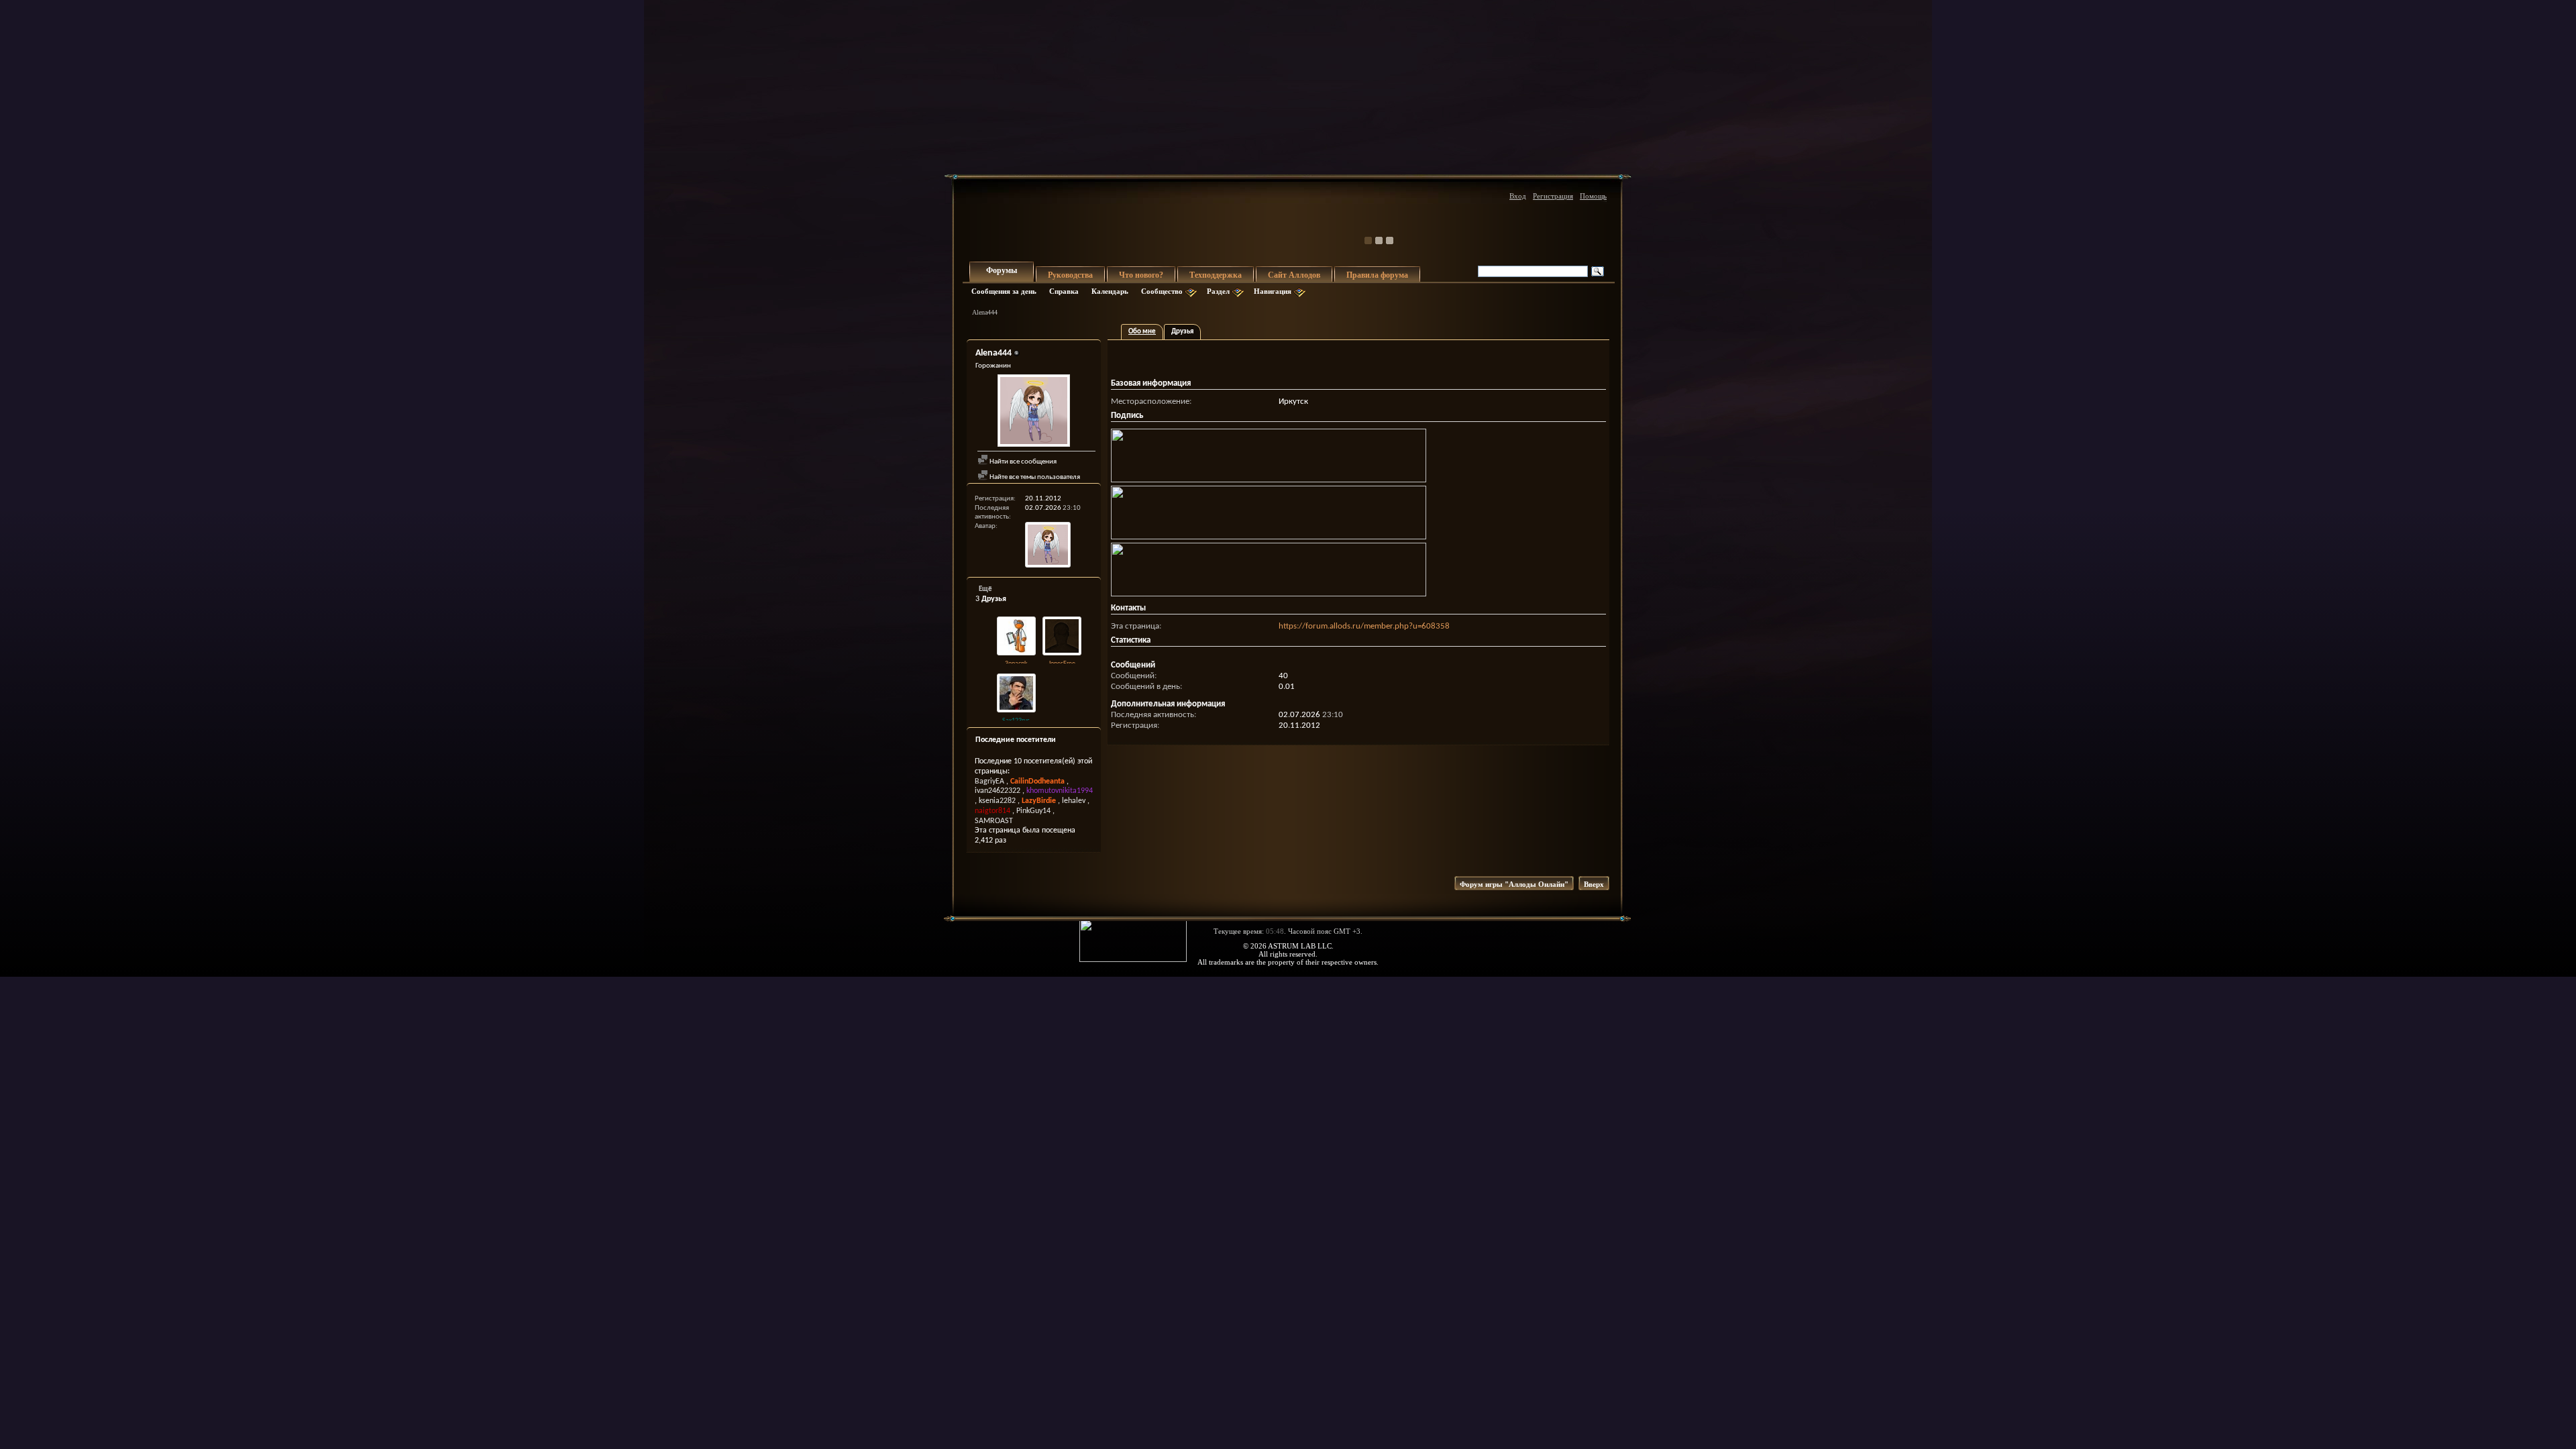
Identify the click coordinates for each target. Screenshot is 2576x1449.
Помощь (1593, 196)
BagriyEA (989, 782)
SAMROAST (994, 821)
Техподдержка (1216, 275)
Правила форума (1377, 275)
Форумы (1002, 270)
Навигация (1273, 291)
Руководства (1070, 275)
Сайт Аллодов (1294, 275)
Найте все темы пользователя (1034, 477)
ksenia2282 (997, 801)
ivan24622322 (998, 791)
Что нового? (1141, 275)
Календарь (1110, 291)
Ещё (985, 589)
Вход (1518, 196)
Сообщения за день (1004, 291)
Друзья (1182, 332)
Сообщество (1162, 291)
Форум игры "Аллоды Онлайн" (1514, 884)
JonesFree (1062, 664)
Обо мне (1142, 332)
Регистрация (1553, 196)
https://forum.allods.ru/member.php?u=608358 (1364, 626)
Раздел (1218, 291)
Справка (1064, 291)
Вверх (1594, 884)
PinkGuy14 (1033, 811)
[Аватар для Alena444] (1034, 412)
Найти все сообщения (1022, 462)
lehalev (1074, 801)
